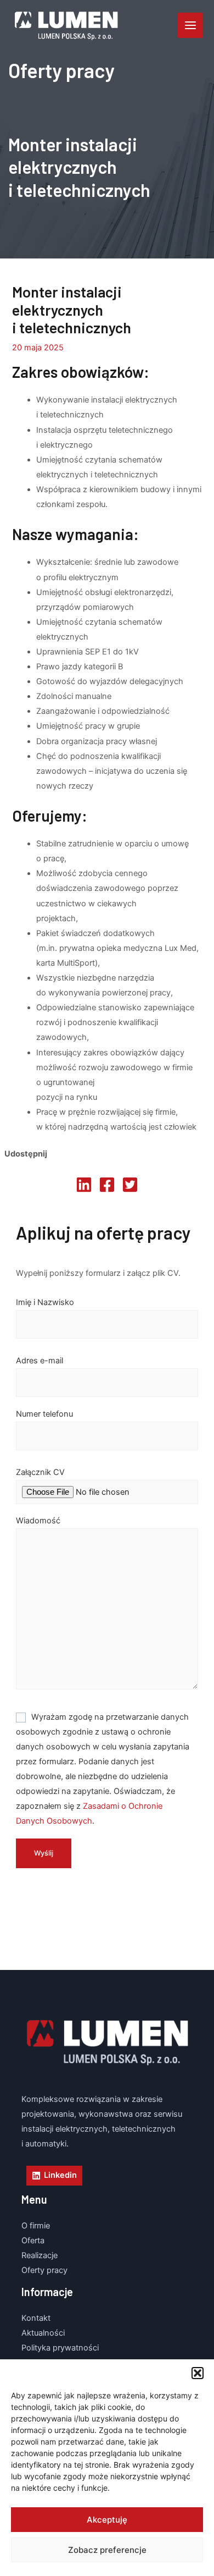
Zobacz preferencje (107, 2550)
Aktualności (43, 2333)
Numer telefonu (44, 1414)
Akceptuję (107, 2520)
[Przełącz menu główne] (190, 25)
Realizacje (40, 2255)
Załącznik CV (40, 1472)
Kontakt (36, 2318)
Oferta (33, 2241)
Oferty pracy (44, 2270)
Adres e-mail (40, 1361)
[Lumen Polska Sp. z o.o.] (66, 26)
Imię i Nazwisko (45, 1302)
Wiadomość (38, 1521)
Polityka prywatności (60, 2348)
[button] (198, 2373)
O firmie (36, 2226)
